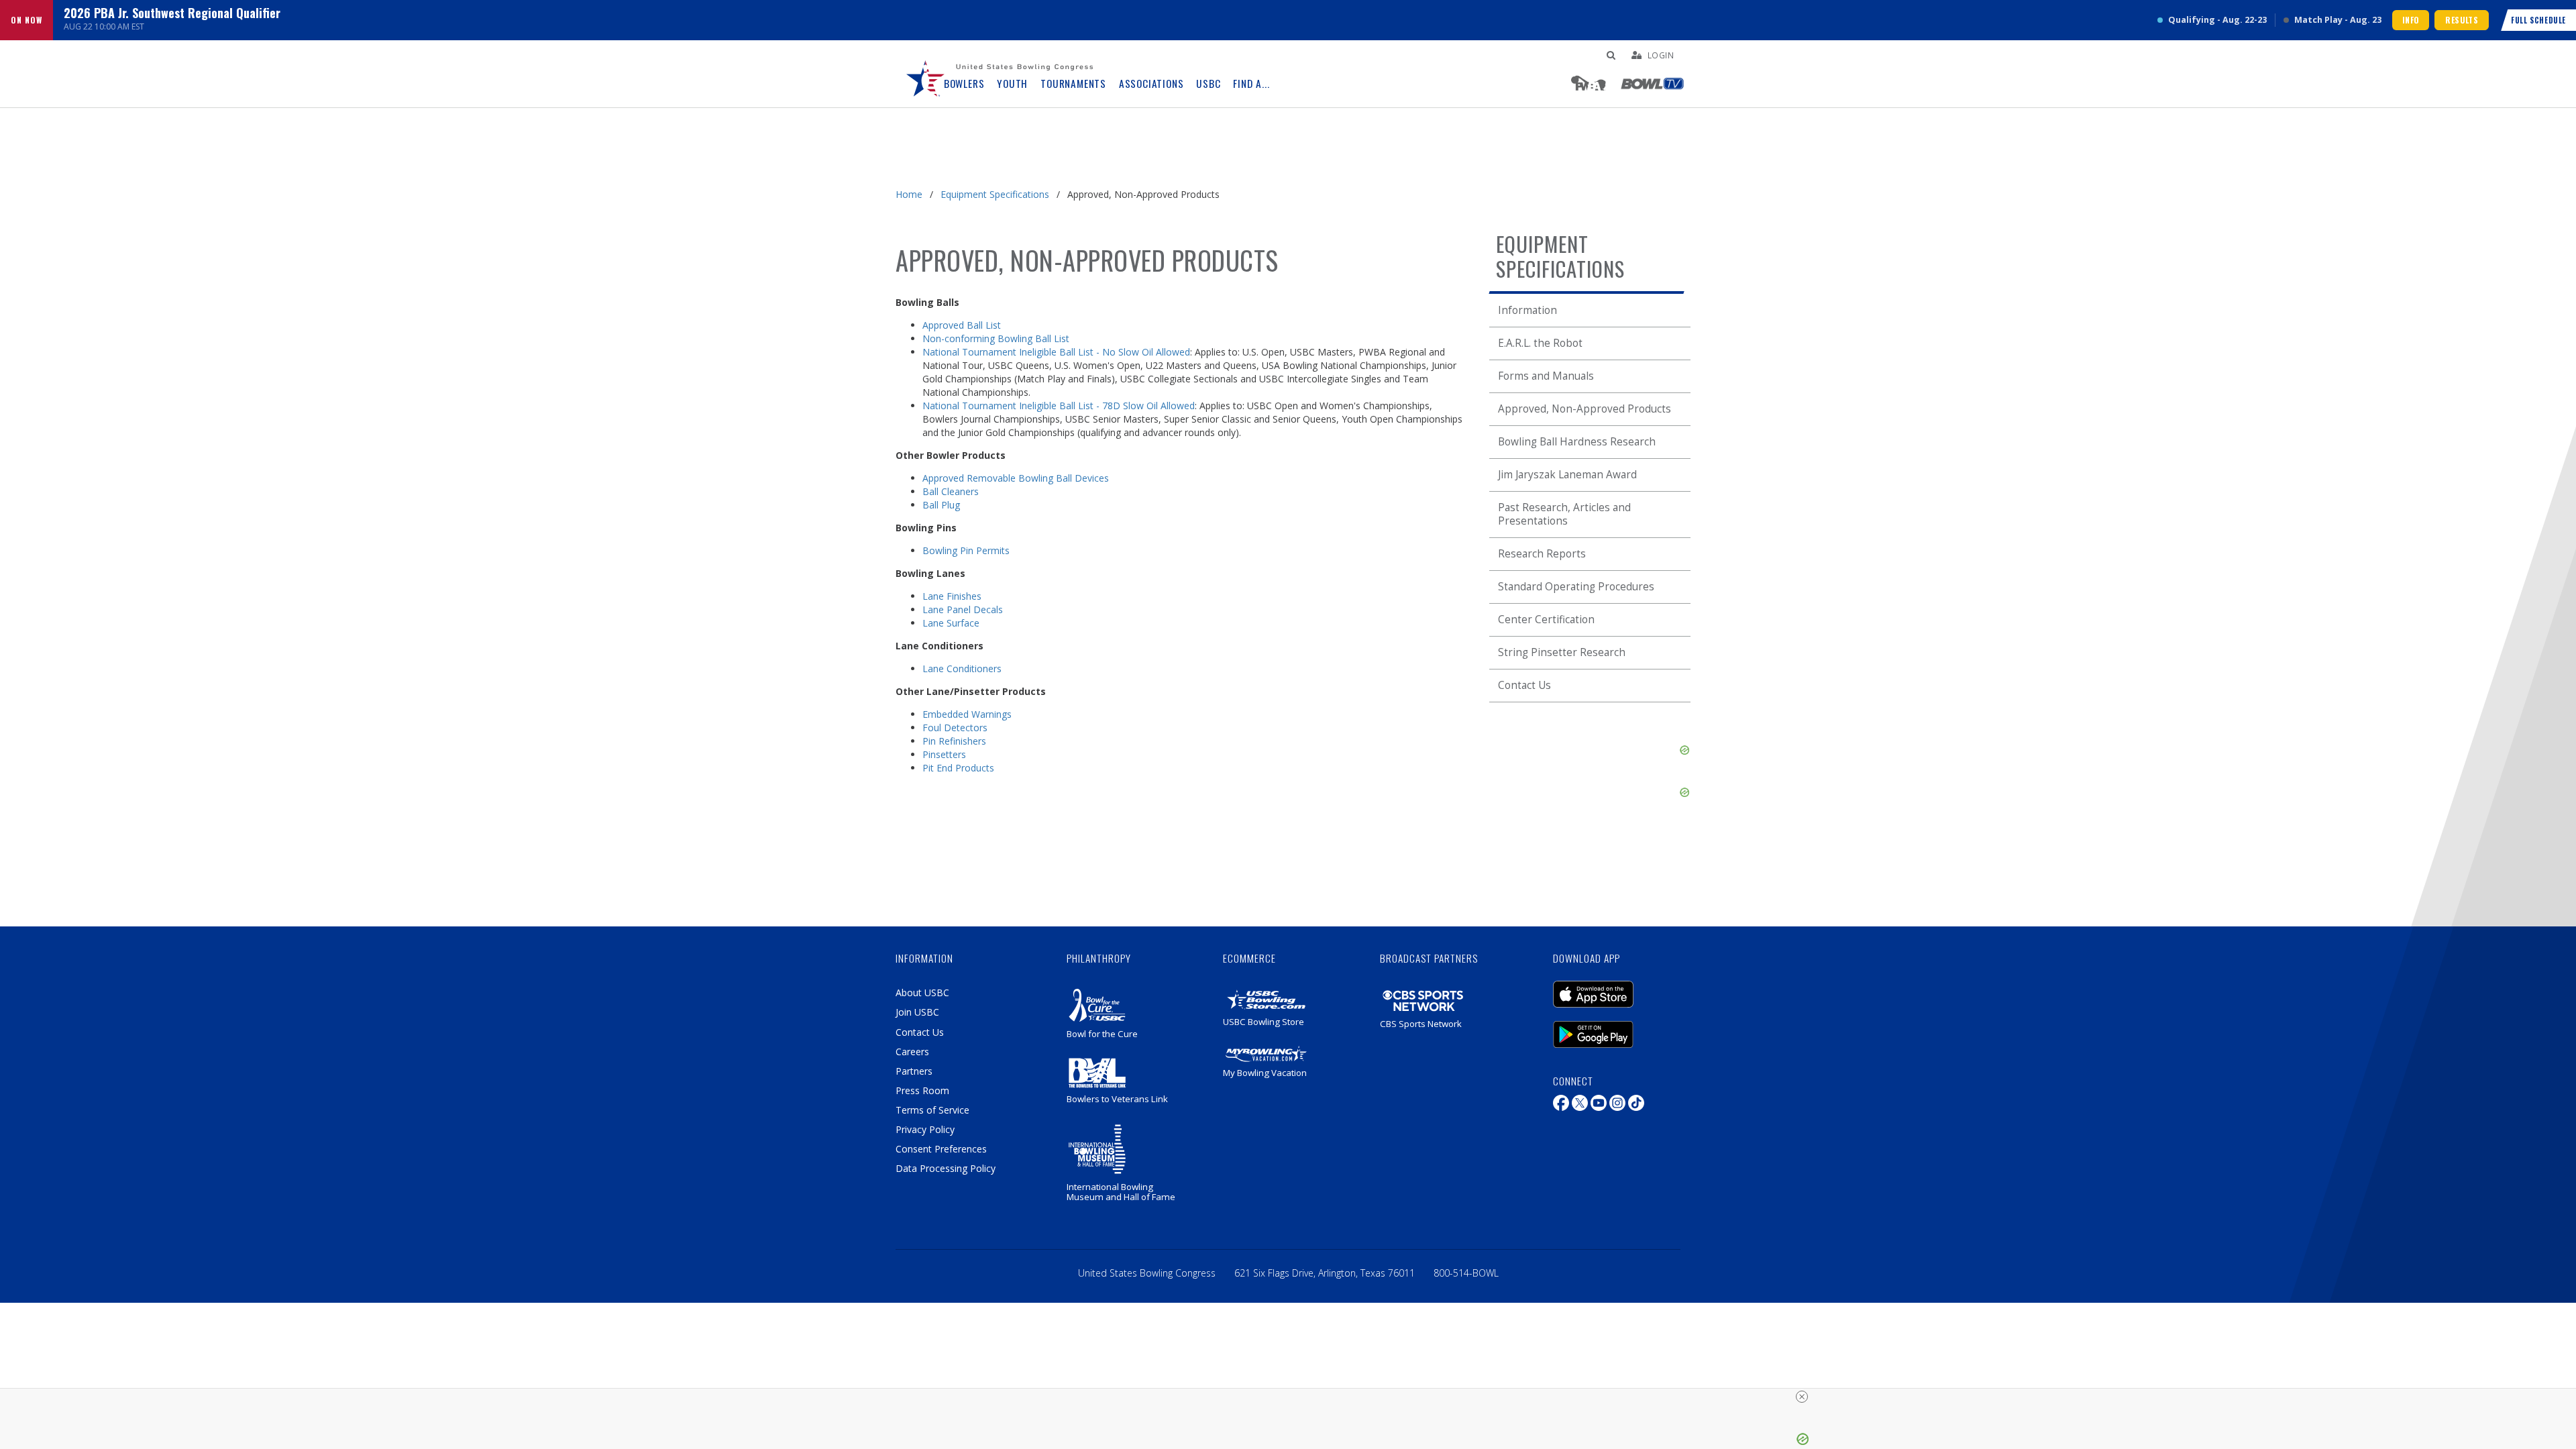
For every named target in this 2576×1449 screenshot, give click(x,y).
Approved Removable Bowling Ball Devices (1016, 478)
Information (1527, 310)
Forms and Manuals (1546, 376)
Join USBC (917, 1012)
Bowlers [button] (964, 84)
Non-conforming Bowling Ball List (996, 338)
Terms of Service (932, 1110)
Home (909, 194)
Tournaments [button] (1073, 84)
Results (2462, 20)
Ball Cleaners (951, 491)
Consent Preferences (941, 1149)
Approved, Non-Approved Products (1585, 409)
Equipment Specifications (995, 194)
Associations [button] (1151, 84)
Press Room (922, 1090)
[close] (1802, 1397)
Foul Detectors (955, 728)
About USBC (922, 992)
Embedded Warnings (967, 714)
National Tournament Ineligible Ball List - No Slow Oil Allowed (1056, 352)
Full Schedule (2538, 20)
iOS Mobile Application (1613, 987)
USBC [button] (1208, 84)
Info (2411, 20)
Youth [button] (1012, 84)
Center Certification (1546, 620)
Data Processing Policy (946, 1168)
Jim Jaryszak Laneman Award (1567, 475)
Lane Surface (951, 623)
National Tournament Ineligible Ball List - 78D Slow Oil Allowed (1059, 406)
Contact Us (1524, 685)
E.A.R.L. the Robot (1540, 343)
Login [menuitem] (1661, 55)
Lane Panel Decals (963, 609)
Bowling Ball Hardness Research (1577, 442)
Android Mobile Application (1613, 1028)
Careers (912, 1052)
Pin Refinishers (954, 741)
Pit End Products (958, 768)
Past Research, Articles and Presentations (1564, 514)
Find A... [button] (1251, 84)
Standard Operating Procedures (1576, 587)
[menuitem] (926, 74)
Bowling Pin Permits (966, 550)
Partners (914, 1071)
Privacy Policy (925, 1129)
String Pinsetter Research (1562, 652)
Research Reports (1542, 554)
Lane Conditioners (962, 668)
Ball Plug (941, 505)
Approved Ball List (962, 325)
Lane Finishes (952, 596)
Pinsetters (944, 754)
